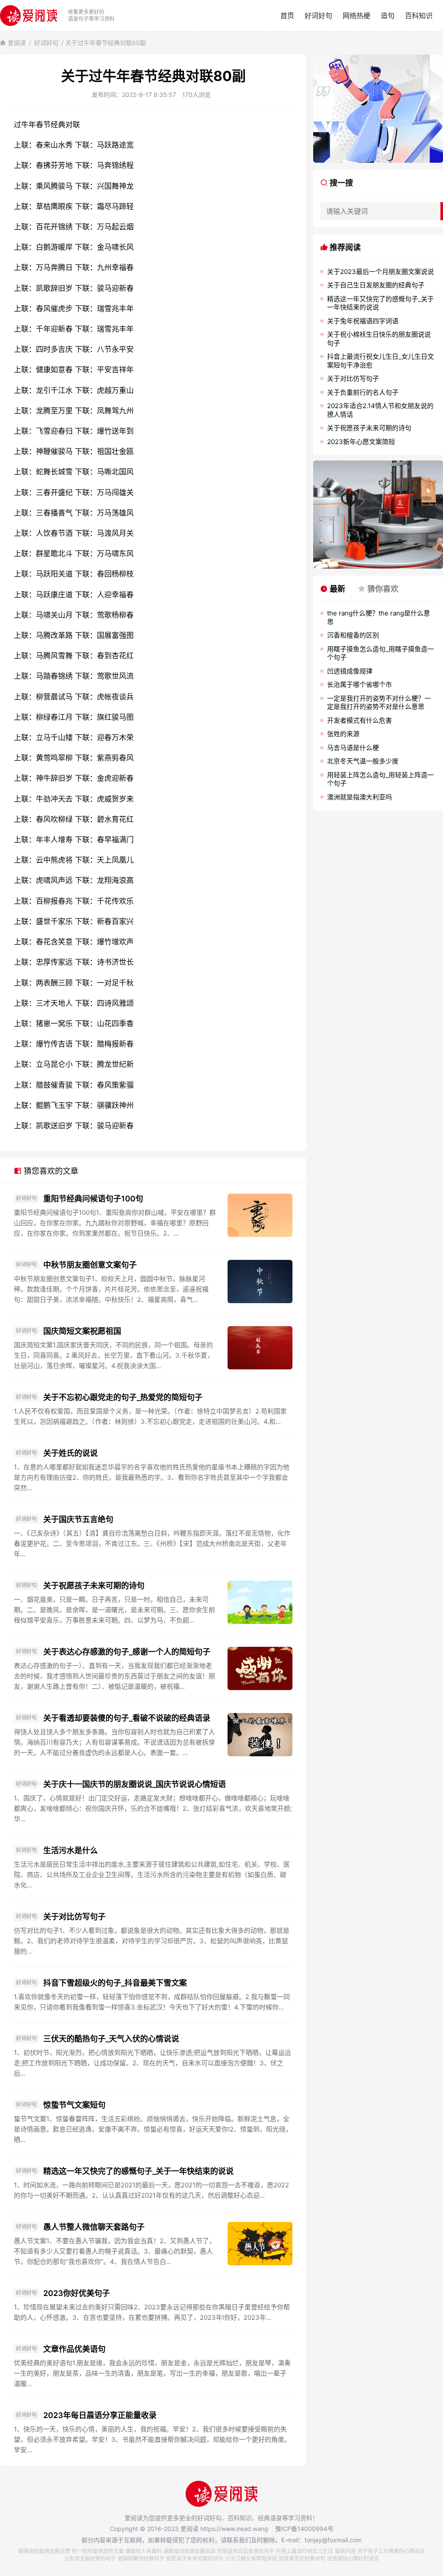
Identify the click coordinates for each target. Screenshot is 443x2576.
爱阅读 (17, 43)
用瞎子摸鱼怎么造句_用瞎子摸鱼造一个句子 (380, 653)
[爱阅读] (29, 15)
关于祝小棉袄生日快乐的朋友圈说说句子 (379, 339)
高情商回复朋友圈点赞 (44, 2551)
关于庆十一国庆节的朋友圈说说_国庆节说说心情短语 (135, 1784)
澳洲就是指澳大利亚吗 (360, 797)
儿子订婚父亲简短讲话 (251, 2558)
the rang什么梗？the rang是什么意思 (379, 617)
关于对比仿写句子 (74, 1917)
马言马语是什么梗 (353, 748)
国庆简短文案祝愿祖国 (82, 1331)
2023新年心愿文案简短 (361, 442)
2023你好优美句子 (77, 2293)
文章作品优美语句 (74, 2349)
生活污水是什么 (71, 1850)
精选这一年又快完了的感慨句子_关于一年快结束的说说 (138, 2171)
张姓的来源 (343, 734)
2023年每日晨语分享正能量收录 (100, 2415)
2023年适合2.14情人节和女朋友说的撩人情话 (380, 410)
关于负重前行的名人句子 (363, 392)
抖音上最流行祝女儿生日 (305, 2551)
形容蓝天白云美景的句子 (246, 2551)
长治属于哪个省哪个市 (360, 684)
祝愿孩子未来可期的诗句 (195, 2558)
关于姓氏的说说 (71, 1453)
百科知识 (419, 16)
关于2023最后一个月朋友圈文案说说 (380, 272)
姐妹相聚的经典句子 (141, 2558)
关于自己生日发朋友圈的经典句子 (376, 285)
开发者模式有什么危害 (360, 720)
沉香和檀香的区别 (353, 635)
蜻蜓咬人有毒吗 (144, 2551)
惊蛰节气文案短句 (74, 2105)
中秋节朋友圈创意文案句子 (90, 1265)
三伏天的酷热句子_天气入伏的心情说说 (111, 2039)
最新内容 (345, 2551)
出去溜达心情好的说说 (353, 2558)
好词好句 (318, 16)
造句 (388, 16)
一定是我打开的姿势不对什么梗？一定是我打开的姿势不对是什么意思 (379, 703)
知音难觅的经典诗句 (302, 2558)
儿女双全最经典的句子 (90, 2558)
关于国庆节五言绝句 (78, 1519)
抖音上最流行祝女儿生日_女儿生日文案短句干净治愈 (380, 361)
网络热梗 (356, 16)
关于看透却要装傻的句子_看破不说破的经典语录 (127, 1718)
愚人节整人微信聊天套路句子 (94, 2227)
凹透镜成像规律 (350, 671)
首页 (287, 16)
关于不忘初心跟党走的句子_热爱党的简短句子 (123, 1397)
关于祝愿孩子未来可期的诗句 (94, 1586)
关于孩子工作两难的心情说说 (391, 2551)
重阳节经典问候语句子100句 (93, 1199)
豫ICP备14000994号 (304, 2529)
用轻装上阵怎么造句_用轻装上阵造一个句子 (380, 779)
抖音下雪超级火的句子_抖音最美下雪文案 (115, 1983)
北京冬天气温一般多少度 (363, 761)
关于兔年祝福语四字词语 (363, 321)
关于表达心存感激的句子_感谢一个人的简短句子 (127, 1652)
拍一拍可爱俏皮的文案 (98, 2551)
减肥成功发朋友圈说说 (189, 2551)
